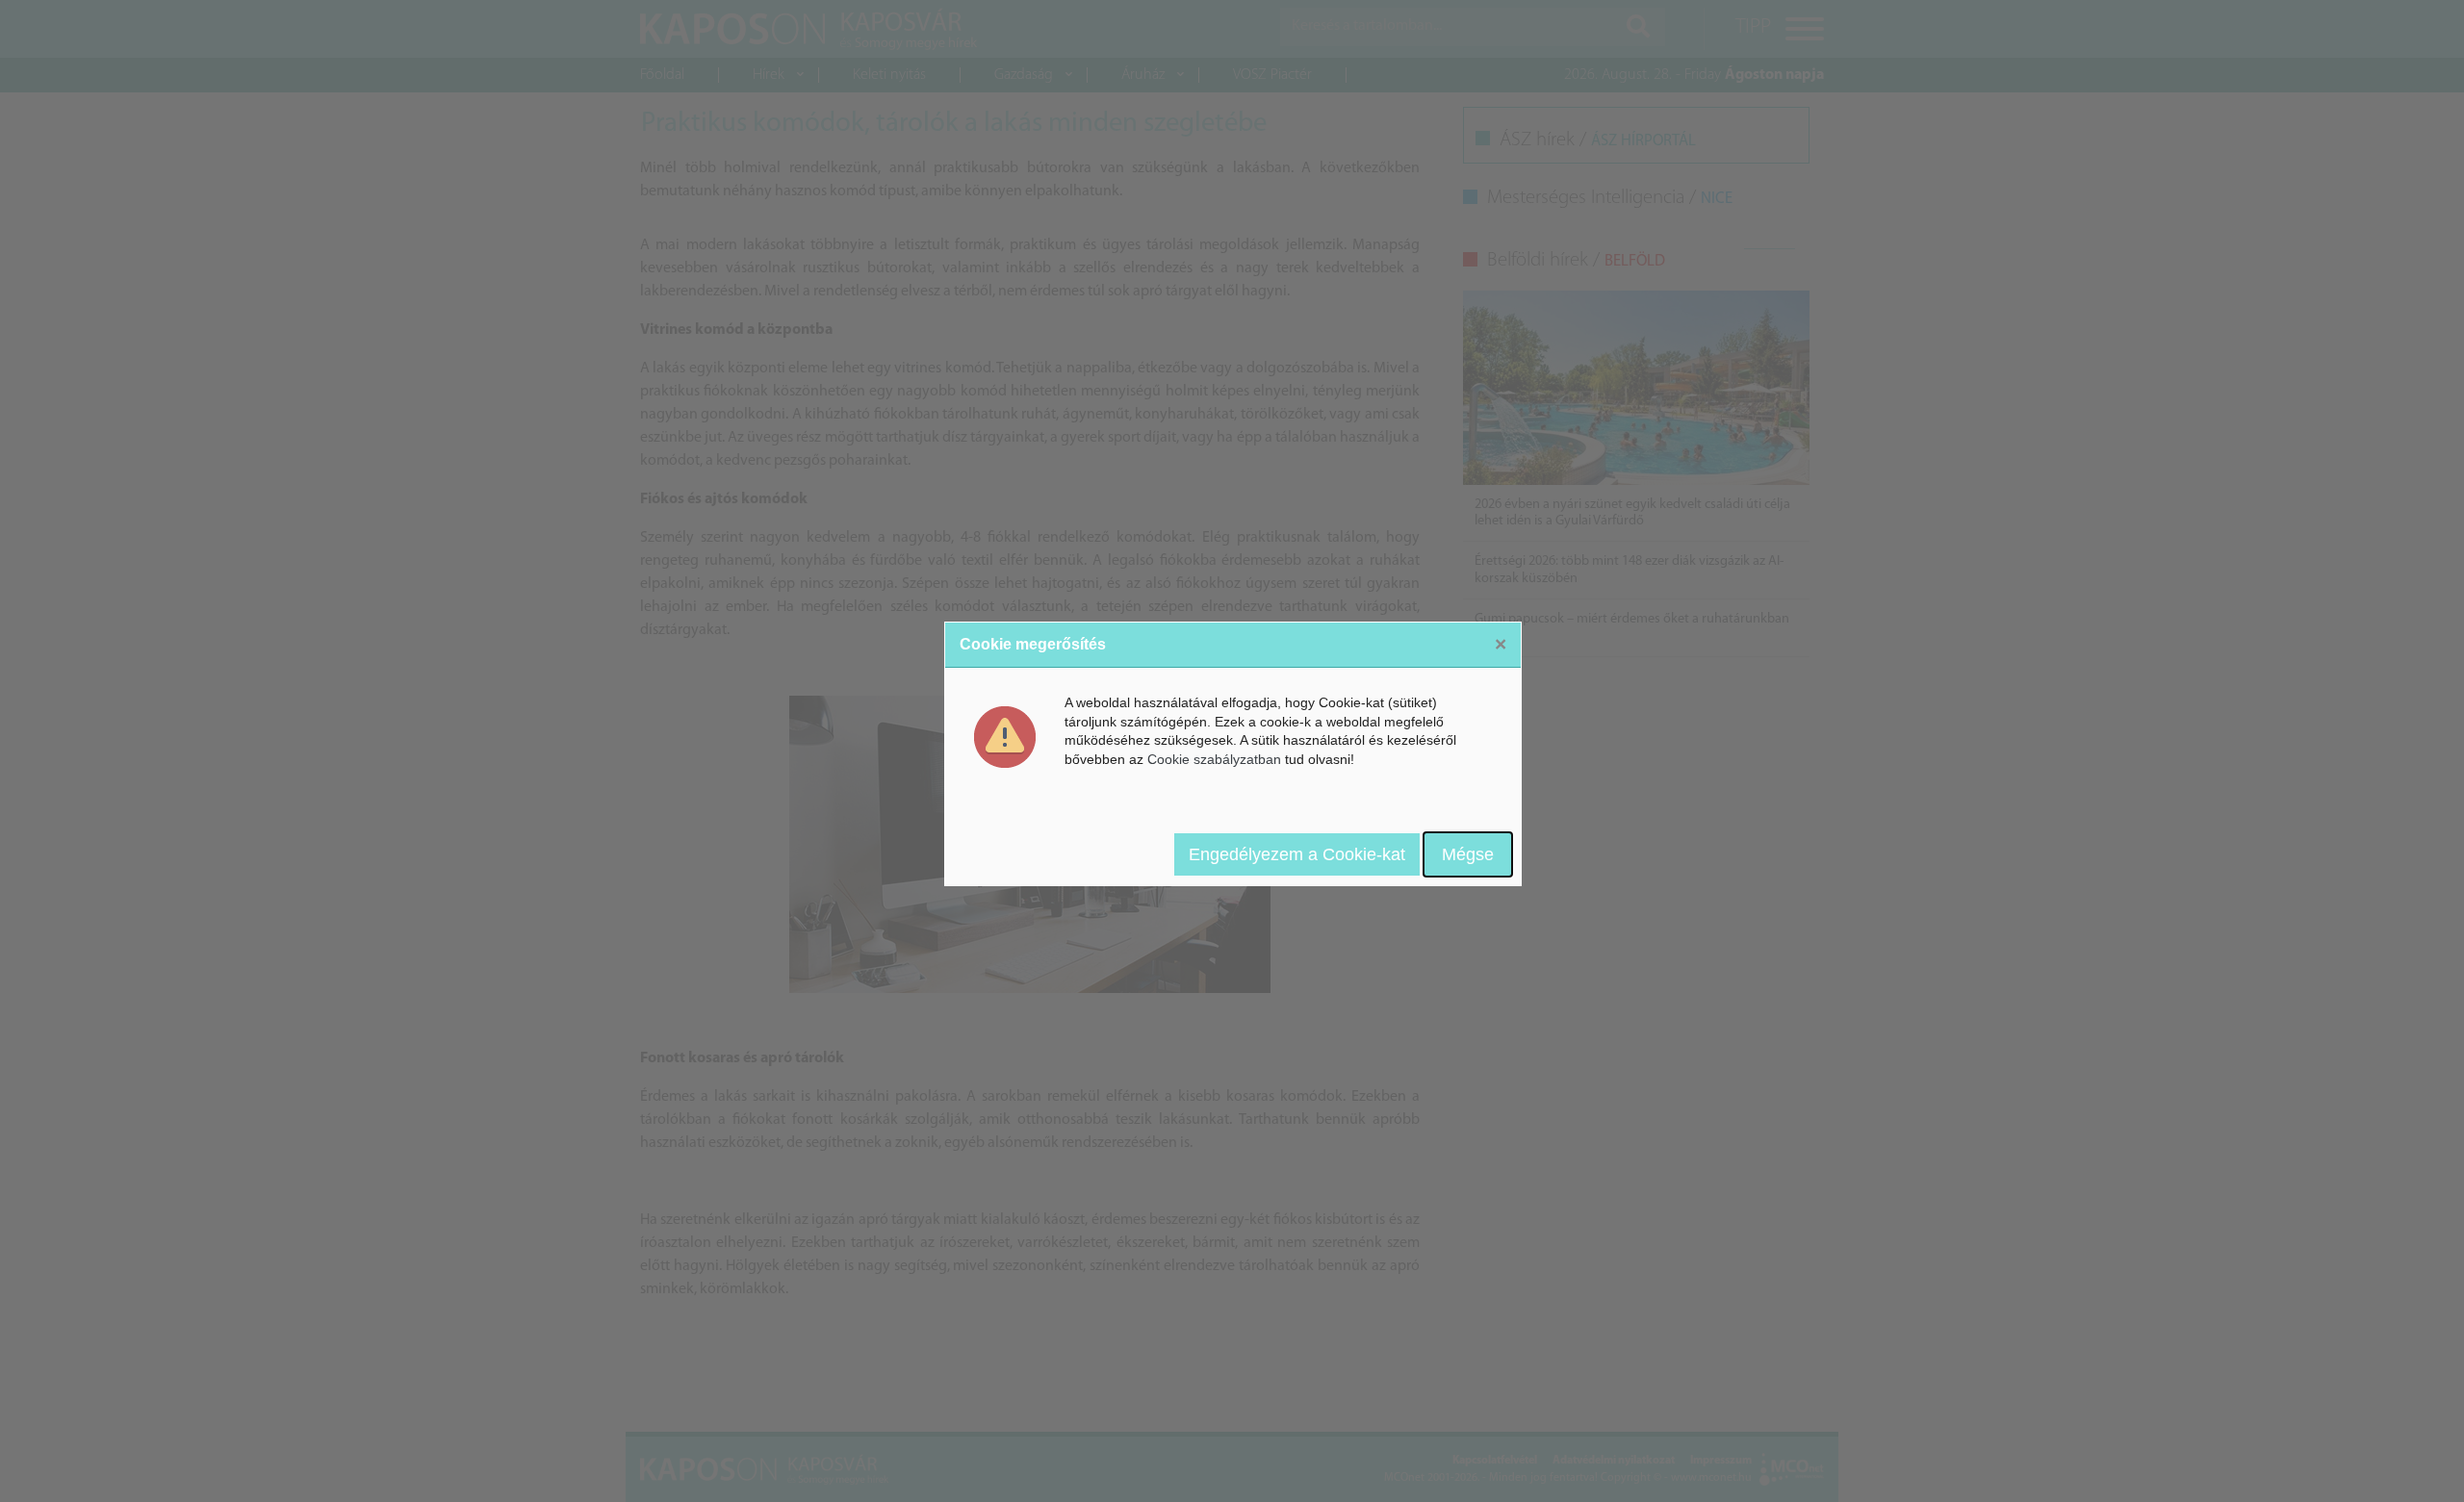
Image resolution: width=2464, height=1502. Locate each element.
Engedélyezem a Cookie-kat (1297, 854)
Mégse (1468, 854)
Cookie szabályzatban (1214, 759)
